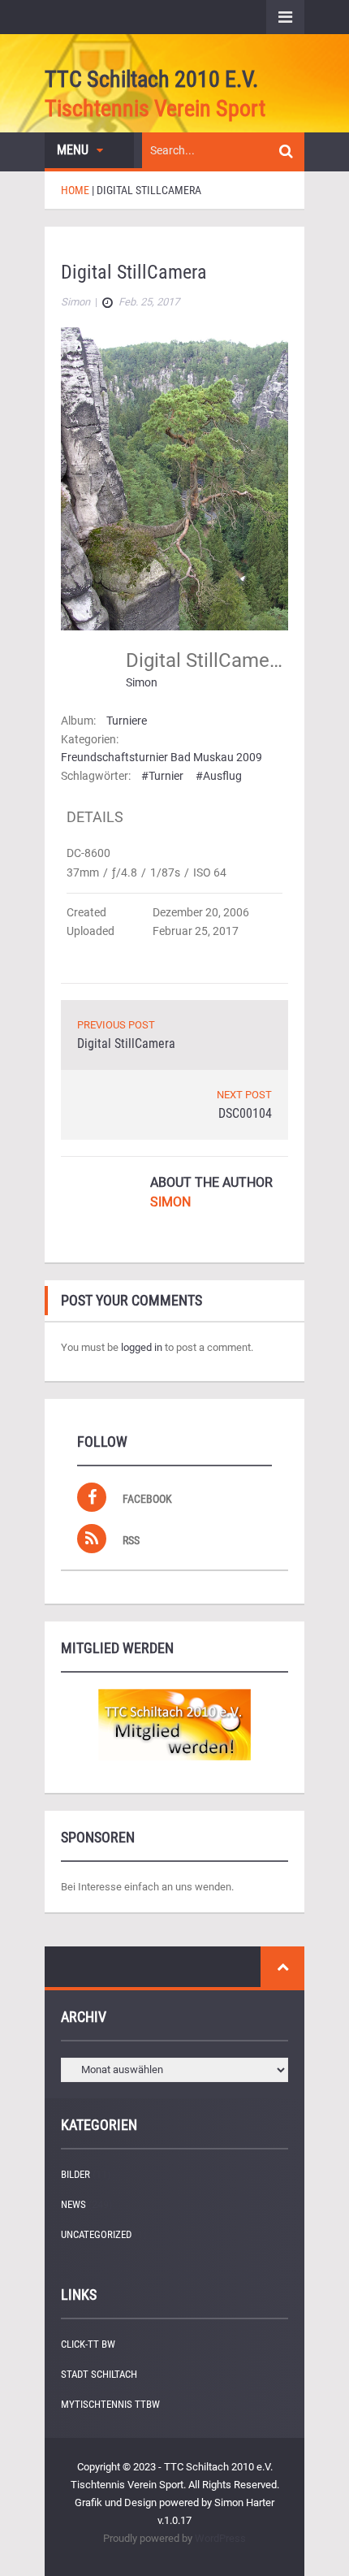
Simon (142, 682)
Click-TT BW (88, 2344)
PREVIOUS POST (116, 1025)
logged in (142, 1347)
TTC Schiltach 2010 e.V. (151, 79)
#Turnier (162, 776)
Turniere (127, 721)
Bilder (75, 2174)
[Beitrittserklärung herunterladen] (174, 1725)
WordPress (220, 2538)
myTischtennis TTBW (110, 2404)
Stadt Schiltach (99, 2374)
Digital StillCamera (126, 1043)
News (73, 2204)
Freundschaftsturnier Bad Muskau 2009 (162, 757)
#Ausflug (219, 776)
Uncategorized (96, 2234)
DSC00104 (245, 1113)
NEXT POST (244, 1095)
